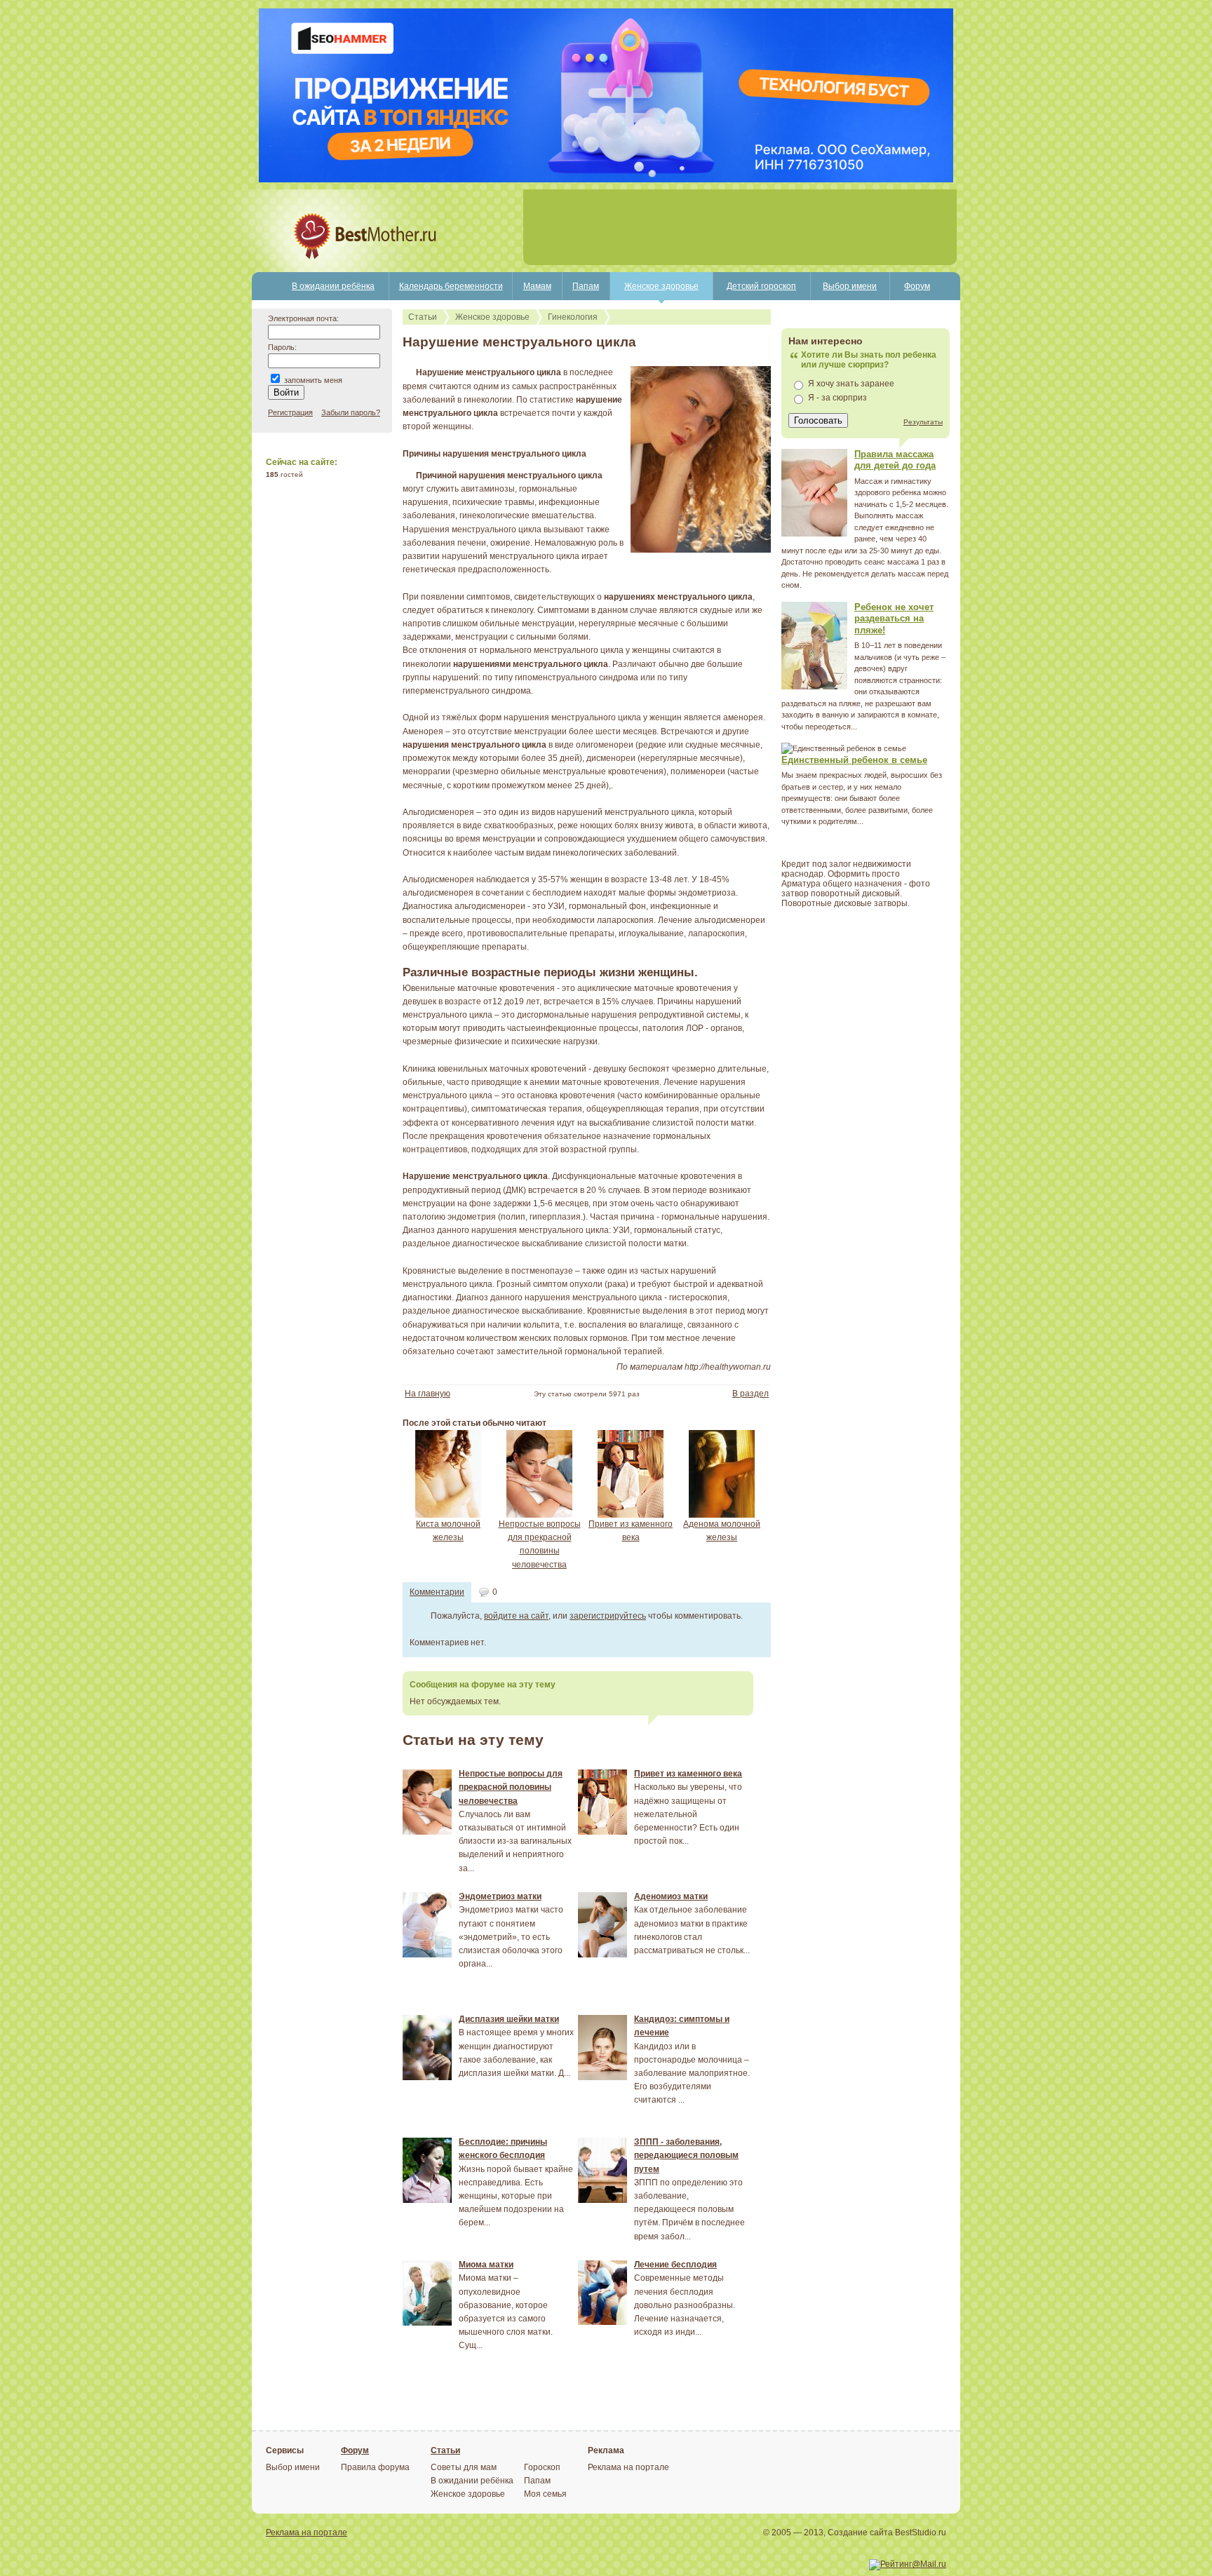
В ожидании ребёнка (333, 286)
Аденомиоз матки (671, 1896)
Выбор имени (850, 286)
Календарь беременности (451, 286)
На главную (427, 1394)
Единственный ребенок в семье (854, 760)
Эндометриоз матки (500, 1896)
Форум (917, 286)
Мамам (537, 286)
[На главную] (317, 269)
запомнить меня (313, 380)
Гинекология (573, 317)
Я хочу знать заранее (851, 384)
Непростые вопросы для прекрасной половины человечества (511, 1787)
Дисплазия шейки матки (509, 2019)
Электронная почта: (303, 318)
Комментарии (437, 1592)
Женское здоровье (661, 286)
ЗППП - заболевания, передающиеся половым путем (686, 2155)
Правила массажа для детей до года (895, 460)
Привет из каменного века (688, 1774)
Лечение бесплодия (675, 2265)
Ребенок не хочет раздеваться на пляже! (894, 619)
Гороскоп (542, 2467)
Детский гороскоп (761, 286)
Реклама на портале (628, 2467)
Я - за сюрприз (837, 398)
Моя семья (545, 2494)
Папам (586, 286)
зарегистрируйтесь (608, 1616)
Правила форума (375, 2467)
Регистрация (290, 412)
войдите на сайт (516, 1616)
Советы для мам (464, 2467)
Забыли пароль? (351, 412)
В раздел (750, 1394)
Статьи (423, 317)
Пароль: (282, 347)
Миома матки (486, 2265)
